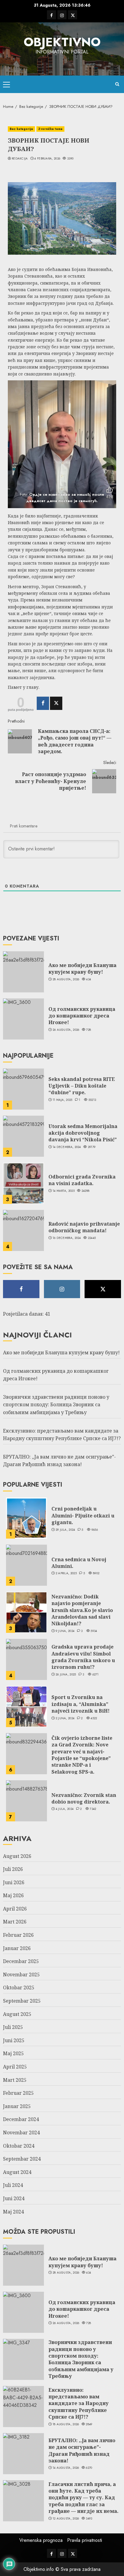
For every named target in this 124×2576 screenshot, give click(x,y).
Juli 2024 (13, 2185)
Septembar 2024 (22, 2159)
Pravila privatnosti (85, 2540)
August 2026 (17, 1856)
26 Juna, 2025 (66, 1675)
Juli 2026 (13, 1869)
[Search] (117, 84)
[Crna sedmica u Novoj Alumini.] (26, 1565)
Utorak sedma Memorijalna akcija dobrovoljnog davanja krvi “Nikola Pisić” (83, 1133)
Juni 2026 (14, 1882)
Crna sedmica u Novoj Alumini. (79, 1563)
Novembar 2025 (21, 1975)
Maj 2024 (13, 2212)
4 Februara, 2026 (47, 159)
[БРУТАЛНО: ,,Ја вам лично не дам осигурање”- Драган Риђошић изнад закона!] (23, 2454)
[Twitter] (56, 703)
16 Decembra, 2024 (67, 1238)
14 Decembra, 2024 (67, 1147)
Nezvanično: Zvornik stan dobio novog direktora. (84, 1798)
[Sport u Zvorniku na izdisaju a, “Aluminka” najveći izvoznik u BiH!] (26, 1707)
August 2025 (17, 2014)
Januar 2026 (17, 1948)
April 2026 (15, 1909)
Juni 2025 (14, 2040)
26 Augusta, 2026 (66, 1030)
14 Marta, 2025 (64, 1191)
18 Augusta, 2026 (66, 2424)
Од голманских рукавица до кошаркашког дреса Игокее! (82, 1016)
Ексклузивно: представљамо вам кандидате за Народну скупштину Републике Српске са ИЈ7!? (79, 2404)
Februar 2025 (18, 2093)
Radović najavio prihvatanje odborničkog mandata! (84, 1227)
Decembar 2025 (21, 1961)
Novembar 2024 (21, 2133)
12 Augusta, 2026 (66, 2519)
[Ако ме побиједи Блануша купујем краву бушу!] (23, 972)
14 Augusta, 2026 (66, 2468)
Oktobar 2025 (19, 1988)
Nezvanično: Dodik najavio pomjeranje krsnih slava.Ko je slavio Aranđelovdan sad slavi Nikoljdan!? (82, 1610)
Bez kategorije (21, 129)
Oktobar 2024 (19, 2146)
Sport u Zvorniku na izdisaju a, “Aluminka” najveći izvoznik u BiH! (81, 1704)
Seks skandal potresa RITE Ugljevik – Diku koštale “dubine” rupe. (82, 1086)
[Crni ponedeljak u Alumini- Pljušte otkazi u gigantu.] (26, 1518)
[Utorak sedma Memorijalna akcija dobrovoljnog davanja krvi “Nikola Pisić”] (23, 1136)
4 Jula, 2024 (65, 1809)
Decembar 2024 (21, 2119)
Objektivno (62, 42)
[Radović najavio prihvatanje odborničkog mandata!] (23, 1230)
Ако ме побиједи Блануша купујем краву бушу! (82, 969)
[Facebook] (43, 703)
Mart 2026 (15, 1922)
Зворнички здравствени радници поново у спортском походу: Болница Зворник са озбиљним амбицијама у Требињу (56, 1405)
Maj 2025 (13, 2053)
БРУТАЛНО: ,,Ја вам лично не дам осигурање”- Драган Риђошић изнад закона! (59, 1461)
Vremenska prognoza (41, 2540)
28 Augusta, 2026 (66, 979)
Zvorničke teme (50, 129)
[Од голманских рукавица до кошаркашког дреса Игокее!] (23, 1019)
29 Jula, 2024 (65, 1530)
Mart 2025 (15, 2080)
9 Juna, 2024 (65, 1631)
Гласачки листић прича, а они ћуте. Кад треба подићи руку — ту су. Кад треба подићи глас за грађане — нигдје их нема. (84, 2498)
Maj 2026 (13, 1895)
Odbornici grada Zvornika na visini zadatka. (82, 1180)
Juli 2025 (13, 2027)
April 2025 (15, 2067)
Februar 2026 (18, 1935)
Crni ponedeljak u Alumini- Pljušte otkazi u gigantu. (83, 1515)
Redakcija (20, 159)
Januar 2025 (17, 2106)
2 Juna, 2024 (65, 1718)
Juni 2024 (14, 2198)
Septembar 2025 (22, 2001)
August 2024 (17, 2172)
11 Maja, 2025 (63, 1100)
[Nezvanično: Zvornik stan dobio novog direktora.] (26, 1801)
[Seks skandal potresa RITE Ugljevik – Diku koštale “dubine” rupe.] (23, 1089)
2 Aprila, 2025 (66, 1573)
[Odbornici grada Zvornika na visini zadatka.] (23, 1183)
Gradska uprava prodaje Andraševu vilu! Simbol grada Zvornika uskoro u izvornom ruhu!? (83, 1657)
